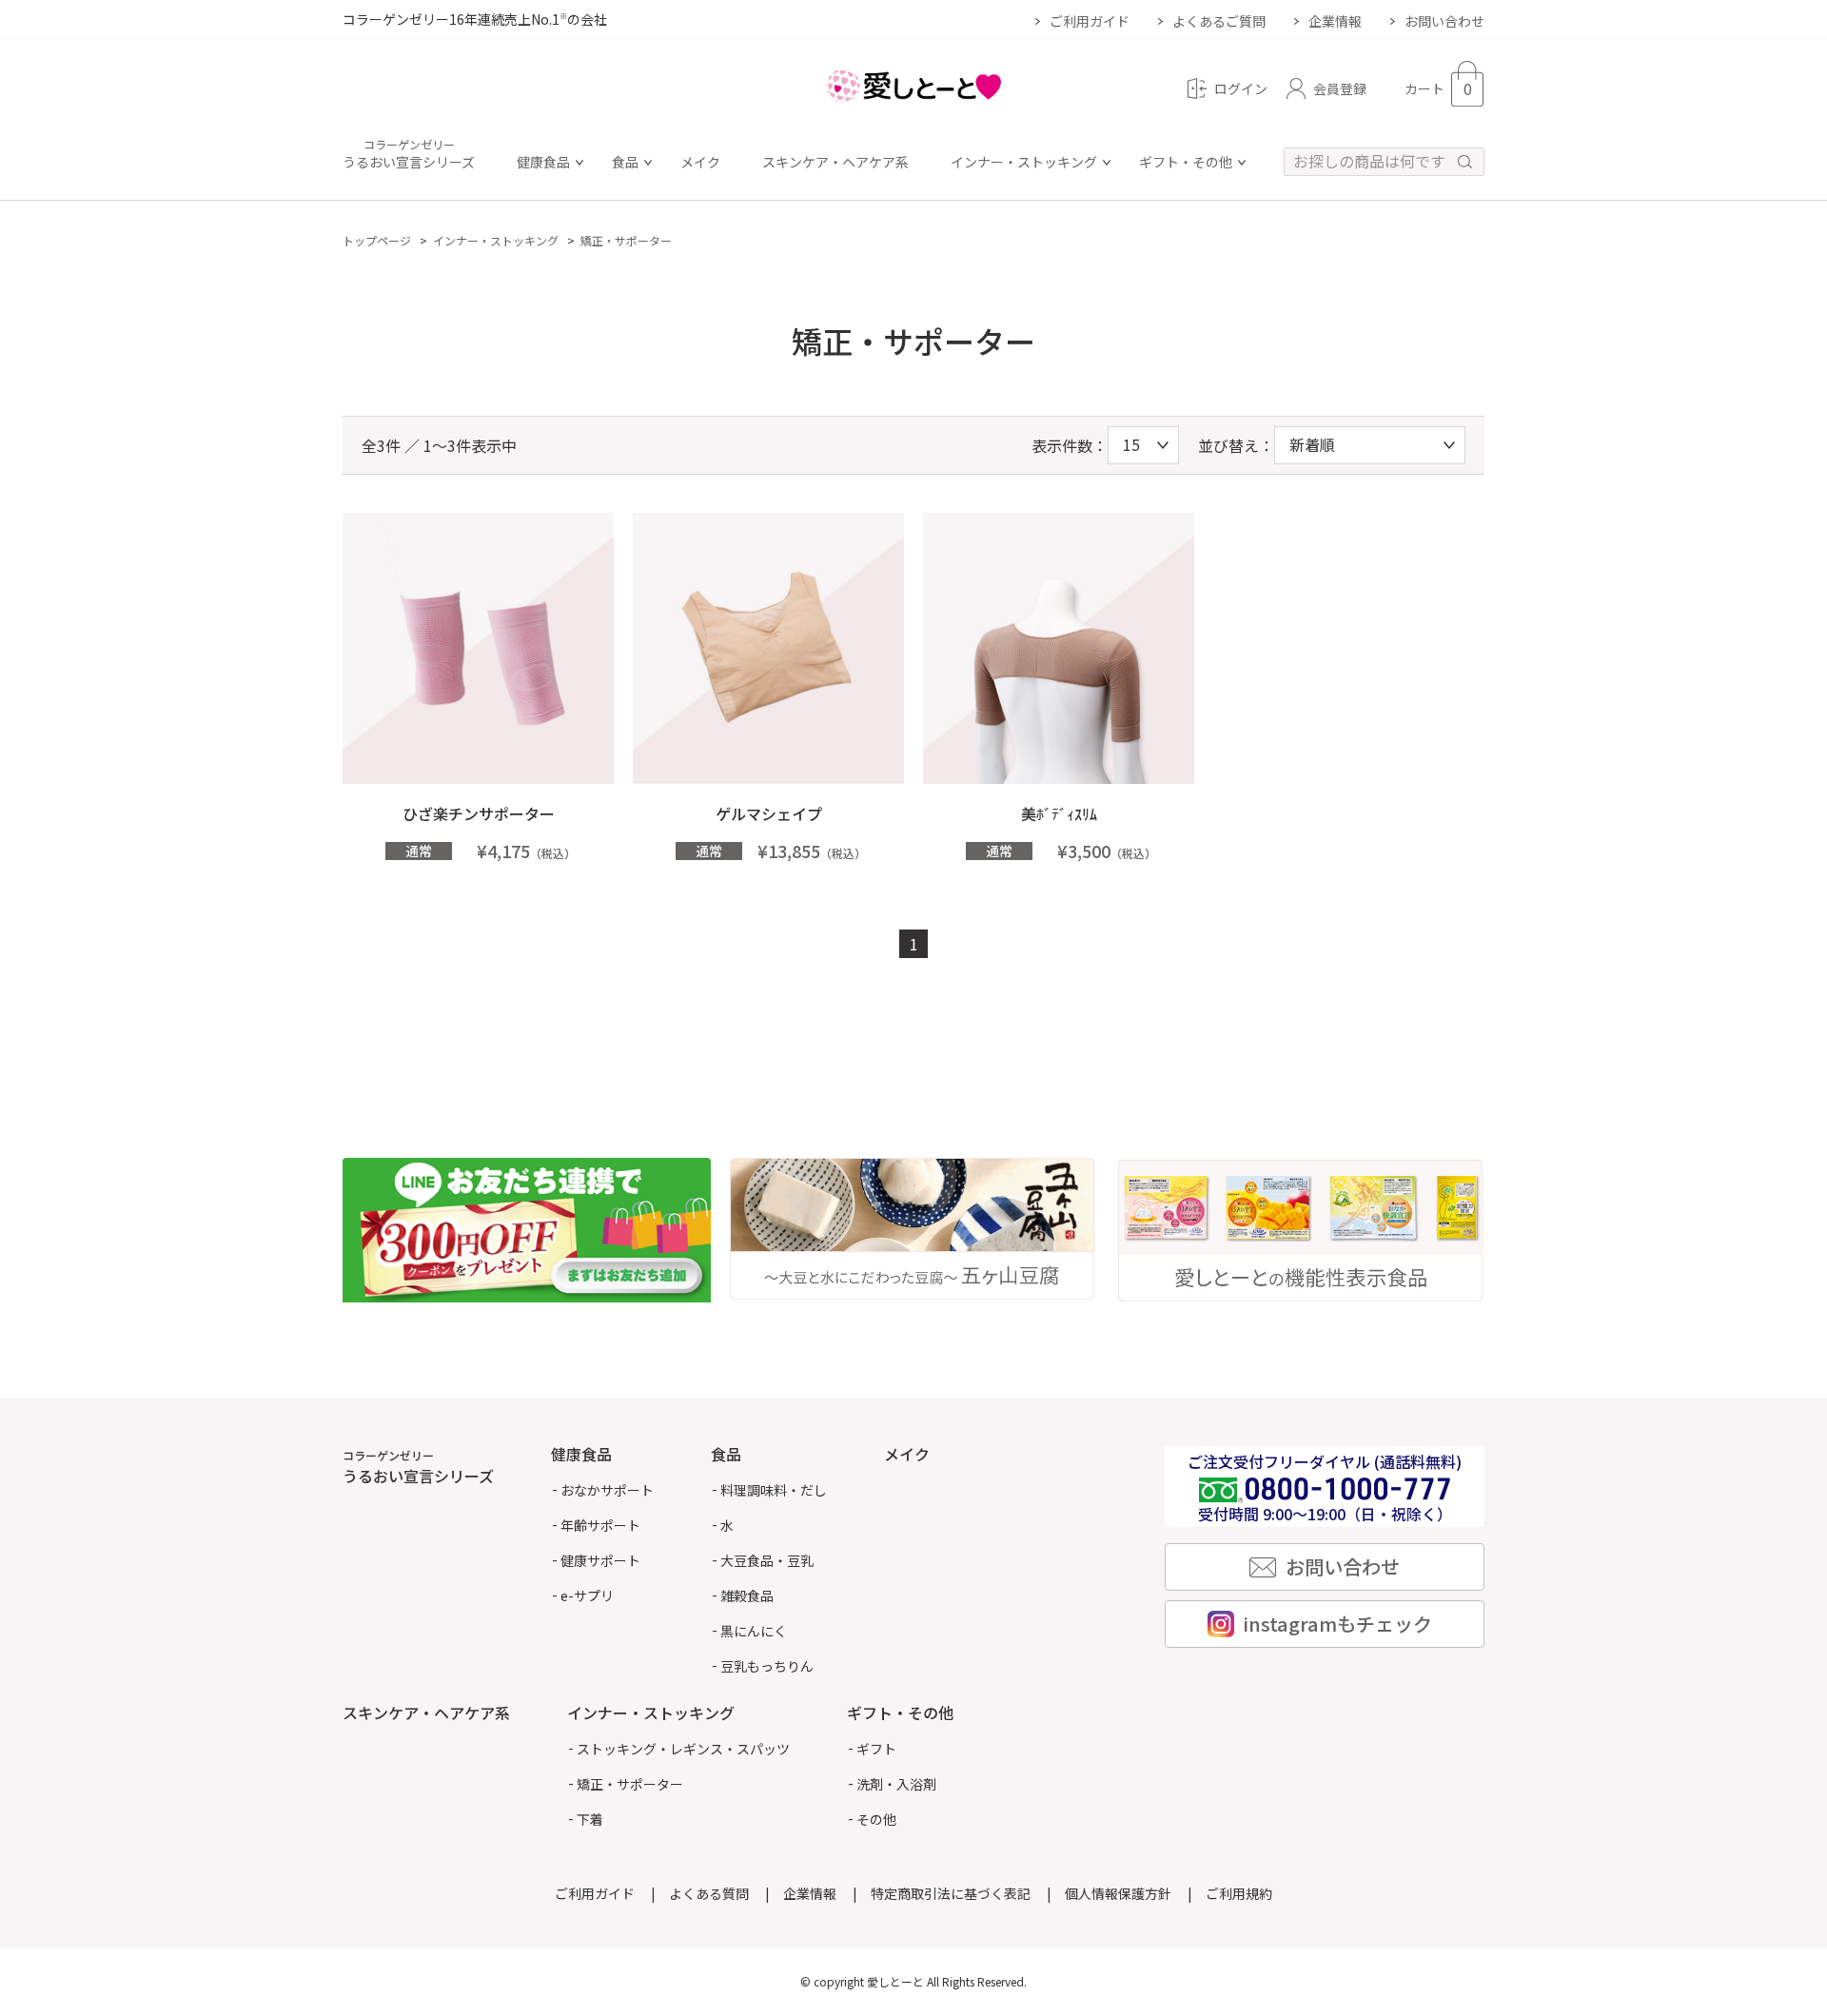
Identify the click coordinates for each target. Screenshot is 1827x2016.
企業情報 (1335, 21)
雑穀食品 (747, 1595)
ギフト (876, 1749)
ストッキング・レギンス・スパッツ (683, 1749)
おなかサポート (607, 1490)
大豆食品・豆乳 (767, 1560)
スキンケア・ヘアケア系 (835, 163)
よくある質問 (709, 1893)
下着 (590, 1819)
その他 (876, 1819)
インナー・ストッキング (1024, 163)
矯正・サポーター (626, 240)
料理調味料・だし (774, 1490)
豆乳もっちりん (767, 1666)
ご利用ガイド (1090, 21)
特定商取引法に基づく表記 (951, 1893)
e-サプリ (587, 1595)
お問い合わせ (1444, 21)
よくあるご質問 (1219, 21)
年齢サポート (600, 1525)
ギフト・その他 (1186, 163)
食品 (625, 163)
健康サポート (600, 1560)
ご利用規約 (1239, 1893)
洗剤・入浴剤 (896, 1784)
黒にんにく (754, 1631)
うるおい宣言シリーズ (409, 155)
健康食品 (543, 163)
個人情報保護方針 (1118, 1893)
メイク (700, 163)
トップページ (377, 240)
